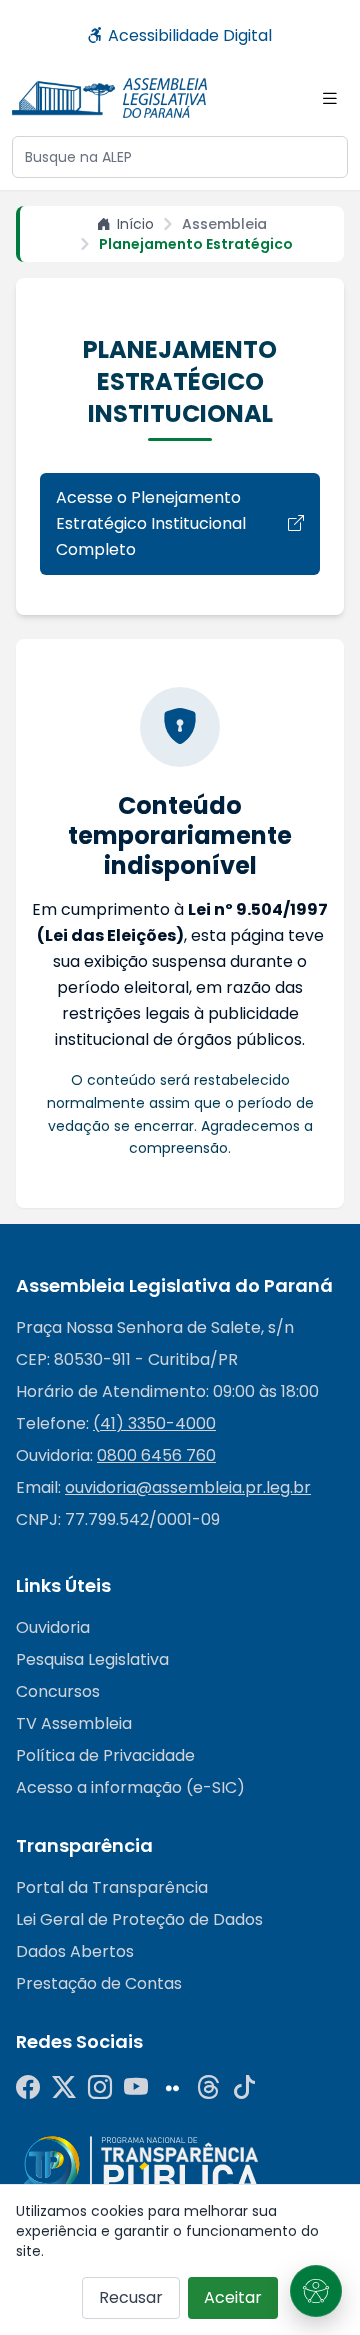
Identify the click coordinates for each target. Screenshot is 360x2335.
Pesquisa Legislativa (92, 1659)
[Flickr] (172, 2088)
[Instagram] (100, 2088)
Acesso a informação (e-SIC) (130, 1787)
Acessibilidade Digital (188, 35)
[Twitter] (64, 2088)
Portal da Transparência (112, 1887)
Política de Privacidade (105, 1755)
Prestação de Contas (99, 1983)
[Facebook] (28, 2088)
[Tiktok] (244, 2088)
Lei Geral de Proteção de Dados (139, 1919)
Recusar (131, 2297)
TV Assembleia (74, 1723)
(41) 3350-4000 (154, 1423)
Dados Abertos (75, 1951)
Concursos (58, 1691)
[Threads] (208, 2088)
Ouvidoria (53, 1627)
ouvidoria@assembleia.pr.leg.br (188, 1487)
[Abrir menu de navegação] (330, 98)
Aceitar (233, 2297)
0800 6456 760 (156, 1455)
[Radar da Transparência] (141, 2165)
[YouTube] (136, 2088)
